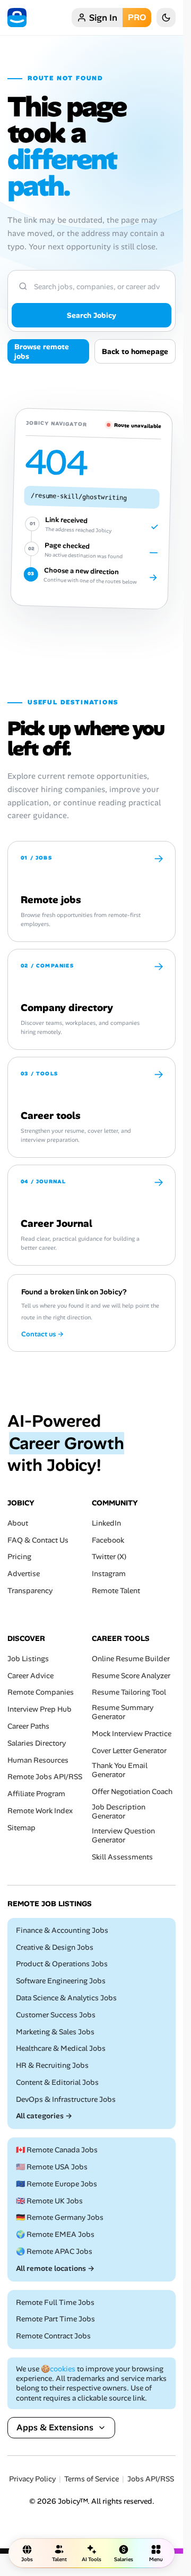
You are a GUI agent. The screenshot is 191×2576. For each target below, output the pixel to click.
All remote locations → (55, 2268)
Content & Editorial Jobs (57, 2082)
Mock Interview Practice (132, 1734)
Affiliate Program (36, 1794)
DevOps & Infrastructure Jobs (66, 2099)
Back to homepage (135, 351)
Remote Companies (41, 1693)
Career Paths (28, 1726)
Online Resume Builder (131, 1659)
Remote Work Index (40, 1811)
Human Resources (38, 1760)
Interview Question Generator (123, 1836)
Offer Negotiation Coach (132, 1792)
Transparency (30, 1591)
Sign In (103, 18)
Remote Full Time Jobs (55, 2303)
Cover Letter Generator (129, 1751)
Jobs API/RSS (151, 2480)
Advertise (24, 1574)
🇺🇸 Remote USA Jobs (52, 2167)
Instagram (109, 1574)
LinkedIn (106, 1523)
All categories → (44, 2116)
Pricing (19, 1557)
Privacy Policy (32, 2480)
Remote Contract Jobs (53, 2337)
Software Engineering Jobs (61, 1981)
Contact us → (42, 1334)
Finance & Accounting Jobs (62, 1930)
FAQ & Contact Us (38, 1540)
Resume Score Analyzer (131, 1676)
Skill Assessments (122, 1857)
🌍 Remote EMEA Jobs (55, 2235)
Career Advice (31, 1676)
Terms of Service (92, 2480)
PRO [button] (137, 17)
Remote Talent (116, 1591)
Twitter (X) (109, 1557)
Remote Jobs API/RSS (45, 1777)
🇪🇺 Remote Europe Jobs (57, 2184)
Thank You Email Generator (120, 1771)
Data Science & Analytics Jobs (66, 1998)
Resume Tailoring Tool (129, 1693)
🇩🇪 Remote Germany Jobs (60, 2218)
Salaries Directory (37, 1743)
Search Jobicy (92, 315)
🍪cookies (58, 2369)
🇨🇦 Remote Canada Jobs (57, 2150)
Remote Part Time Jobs (55, 2320)
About (18, 1523)
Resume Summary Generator (123, 1712)
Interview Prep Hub (40, 1709)
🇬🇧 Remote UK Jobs (49, 2201)
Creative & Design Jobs (55, 1947)
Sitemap (21, 1828)
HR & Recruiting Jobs (52, 2065)
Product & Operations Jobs (62, 1964)
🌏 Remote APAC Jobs (54, 2251)
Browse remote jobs (42, 351)
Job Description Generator (119, 1812)
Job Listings (28, 1659)
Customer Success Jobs (56, 2015)
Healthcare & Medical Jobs (61, 2049)
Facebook (108, 1540)
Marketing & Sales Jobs (55, 2032)
